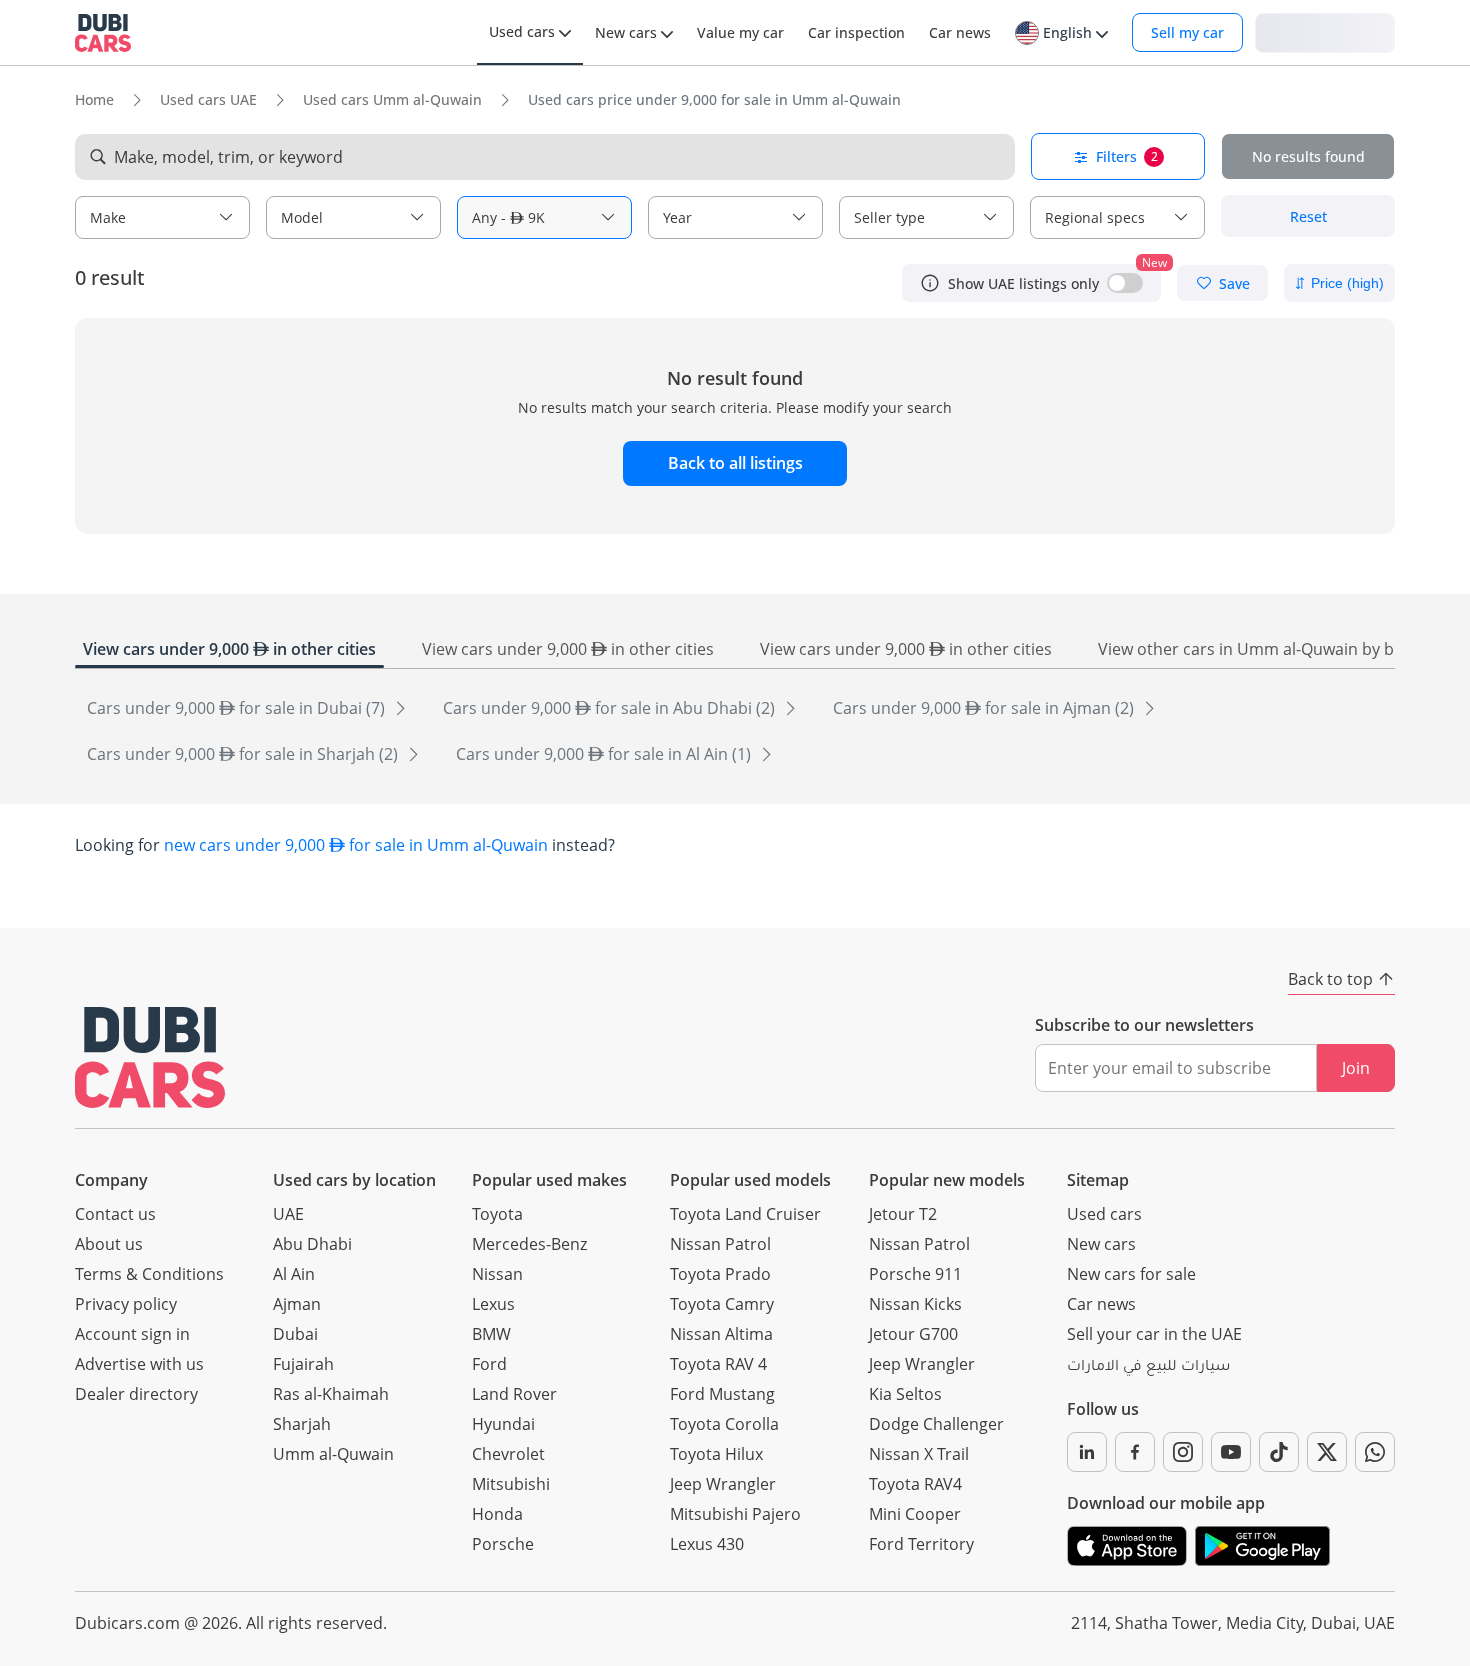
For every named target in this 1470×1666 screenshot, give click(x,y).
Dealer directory (136, 1394)
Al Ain (294, 1274)
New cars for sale (1131, 1274)
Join (1356, 1068)
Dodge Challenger (936, 1424)
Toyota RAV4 (915, 1484)
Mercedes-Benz (529, 1244)
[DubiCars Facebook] (1135, 1452)
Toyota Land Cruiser (745, 1214)
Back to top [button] (1330, 979)
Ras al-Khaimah (331, 1394)
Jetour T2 (903, 1214)
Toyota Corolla (724, 1424)
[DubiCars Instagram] (1183, 1452)
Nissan (497, 1274)
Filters (1127, 156)
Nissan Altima (721, 1334)
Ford (489, 1364)
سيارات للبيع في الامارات (1148, 1368)
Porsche (503, 1544)
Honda (497, 1514)
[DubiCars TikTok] (1279, 1452)
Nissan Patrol (720, 1244)
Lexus (493, 1304)
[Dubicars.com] (150, 1057)
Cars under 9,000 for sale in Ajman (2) (985, 708)
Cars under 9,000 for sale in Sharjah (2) (244, 754)
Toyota (497, 1214)
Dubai (295, 1334)
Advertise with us (139, 1364)
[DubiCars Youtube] (1231, 1452)
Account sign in (132, 1334)
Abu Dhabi (312, 1244)
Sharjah (302, 1424)
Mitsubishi (511, 1484)
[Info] (930, 283)
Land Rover (514, 1394)
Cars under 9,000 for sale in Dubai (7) (238, 708)
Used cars (1104, 1214)
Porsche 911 (915, 1274)
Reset (1308, 216)
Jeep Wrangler (723, 1484)
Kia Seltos (905, 1394)
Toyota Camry (722, 1304)
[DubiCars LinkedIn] (1087, 1452)
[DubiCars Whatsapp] (1375, 1452)
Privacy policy (126, 1304)
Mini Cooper (915, 1514)
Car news (1101, 1304)
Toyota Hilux (716, 1454)
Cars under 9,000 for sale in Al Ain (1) (605, 754)
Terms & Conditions (149, 1274)
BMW (491, 1334)
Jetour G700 (913, 1334)
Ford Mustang (722, 1394)
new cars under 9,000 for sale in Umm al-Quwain (356, 845)
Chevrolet (508, 1454)
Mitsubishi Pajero (735, 1514)
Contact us (115, 1214)
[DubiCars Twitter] (1327, 1452)
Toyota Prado (720, 1274)
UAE (288, 1214)
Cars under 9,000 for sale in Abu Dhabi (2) (611, 708)
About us (109, 1244)
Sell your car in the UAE (1154, 1334)
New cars (1101, 1244)
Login (1325, 31)
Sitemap (1098, 1180)
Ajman (297, 1304)
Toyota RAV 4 (718, 1364)
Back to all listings (735, 463)
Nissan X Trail (919, 1454)
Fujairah (303, 1364)
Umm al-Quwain (333, 1454)
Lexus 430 (707, 1544)
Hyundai (503, 1424)
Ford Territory (921, 1544)
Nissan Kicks (915, 1304)
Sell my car (1187, 32)
